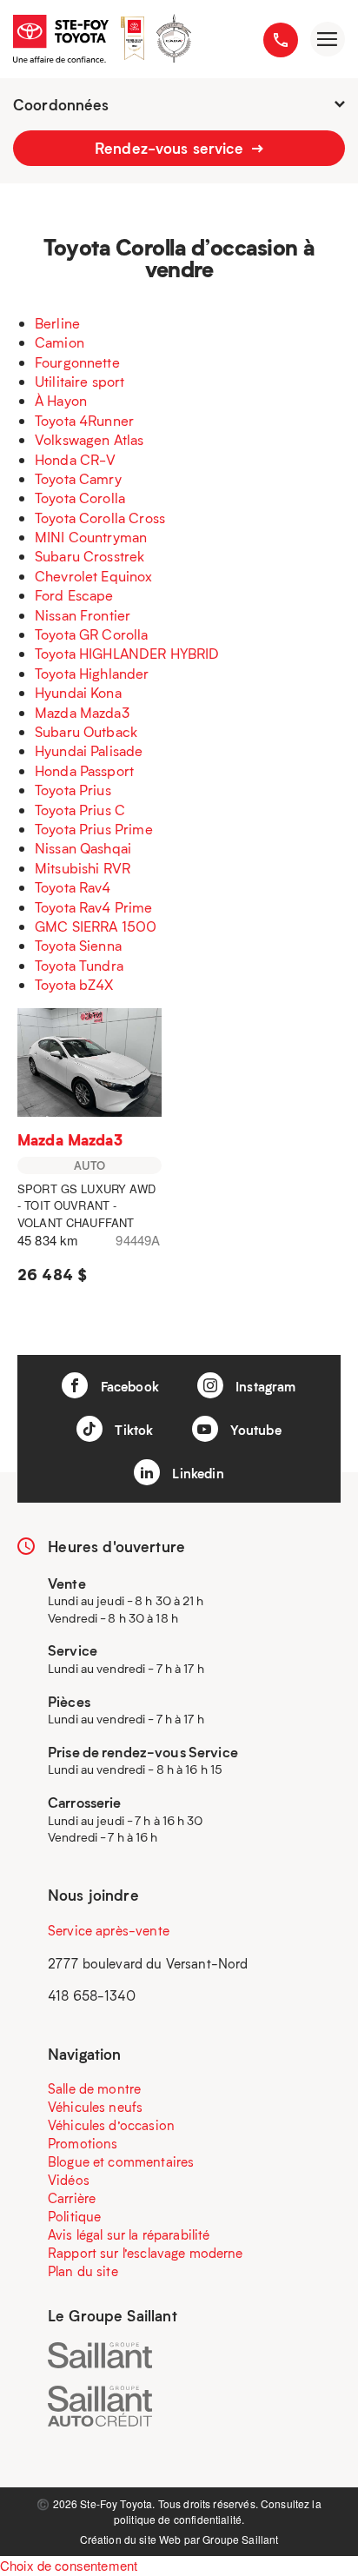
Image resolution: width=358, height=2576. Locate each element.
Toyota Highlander (92, 673)
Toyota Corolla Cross (100, 518)
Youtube (254, 1430)
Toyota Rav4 (73, 887)
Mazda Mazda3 (82, 712)
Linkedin (196, 1473)
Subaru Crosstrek (89, 556)
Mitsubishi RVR (83, 868)
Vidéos (69, 2180)
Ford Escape (74, 595)
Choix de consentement (69, 2565)
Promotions (83, 2143)
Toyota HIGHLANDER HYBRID (127, 653)
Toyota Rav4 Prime (94, 907)
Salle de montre (94, 2088)
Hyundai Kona (78, 692)
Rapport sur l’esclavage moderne (146, 2253)
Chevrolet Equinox (94, 576)
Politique (74, 2216)
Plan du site (83, 2271)
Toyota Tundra (79, 965)
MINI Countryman (91, 537)
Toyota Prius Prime (94, 829)
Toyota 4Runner (84, 420)
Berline (57, 323)
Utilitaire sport (80, 381)
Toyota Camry (78, 478)
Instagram (264, 1386)
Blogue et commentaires (121, 2161)
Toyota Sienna (78, 945)
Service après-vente (109, 1930)
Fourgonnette (77, 362)
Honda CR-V (76, 459)
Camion (60, 342)
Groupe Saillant (240, 2539)
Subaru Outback (86, 731)
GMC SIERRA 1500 (96, 926)
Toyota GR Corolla (92, 634)
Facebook (127, 1386)
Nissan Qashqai (83, 848)
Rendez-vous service (171, 148)
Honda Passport (84, 770)
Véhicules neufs (95, 2107)
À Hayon (61, 400)
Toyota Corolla (80, 498)
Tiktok (132, 1430)
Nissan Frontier (83, 615)
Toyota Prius (73, 790)
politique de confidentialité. (179, 2519)
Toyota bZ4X (74, 984)
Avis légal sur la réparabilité (129, 2234)
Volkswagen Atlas (89, 439)
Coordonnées (61, 104)
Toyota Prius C (80, 810)
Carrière (72, 2198)
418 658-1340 (92, 1995)
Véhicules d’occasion (111, 2125)
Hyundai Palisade (89, 750)
